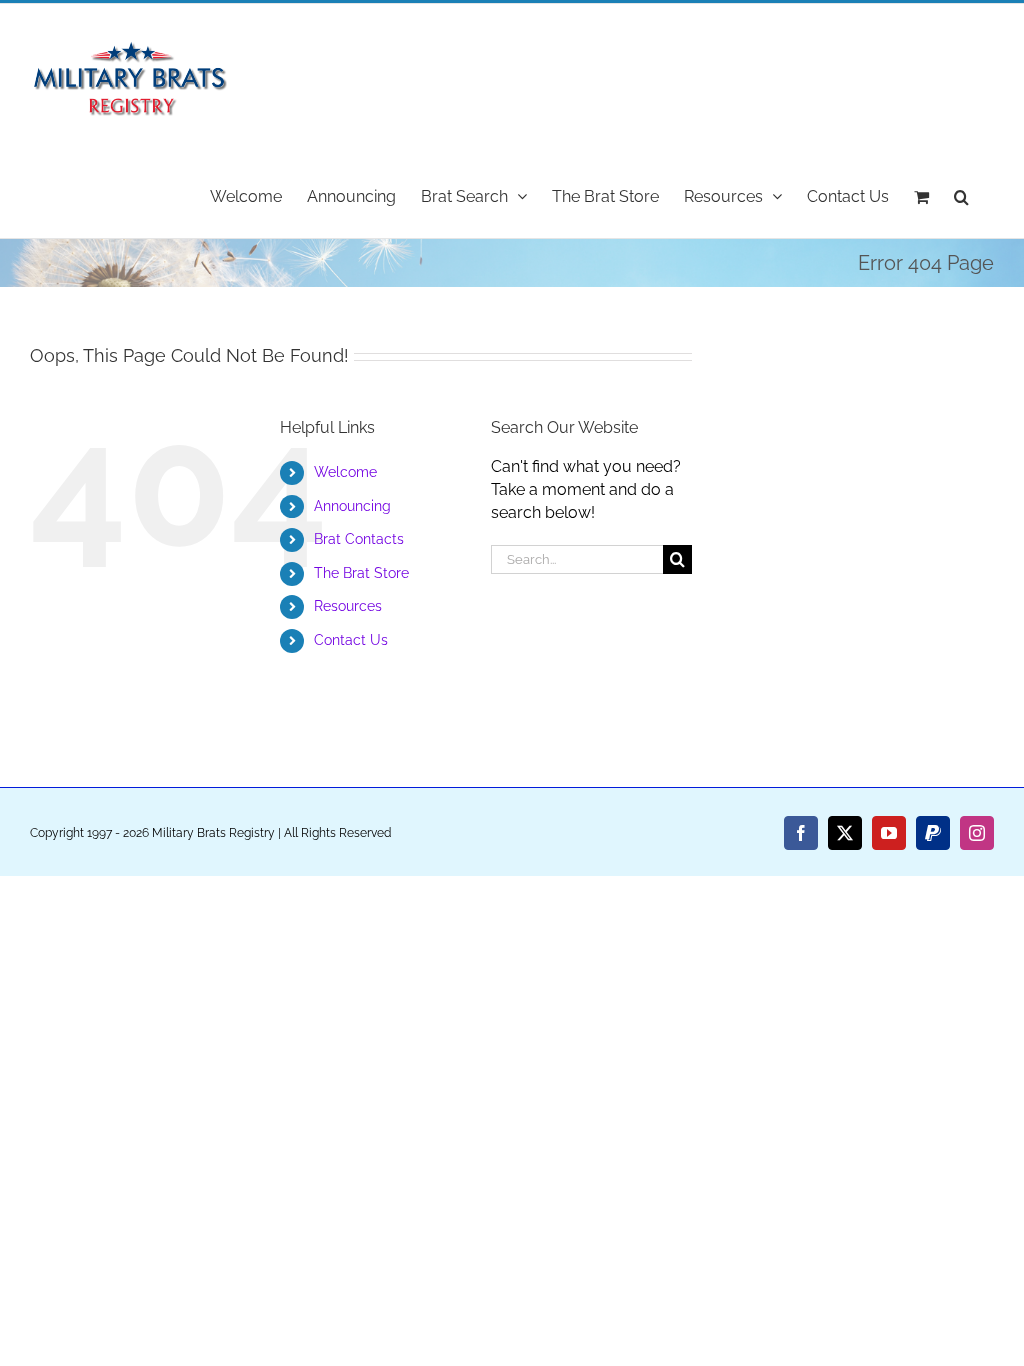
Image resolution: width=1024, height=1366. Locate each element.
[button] (961, 195)
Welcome (345, 472)
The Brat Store (361, 573)
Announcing (352, 506)
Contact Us (351, 640)
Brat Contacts (359, 539)
